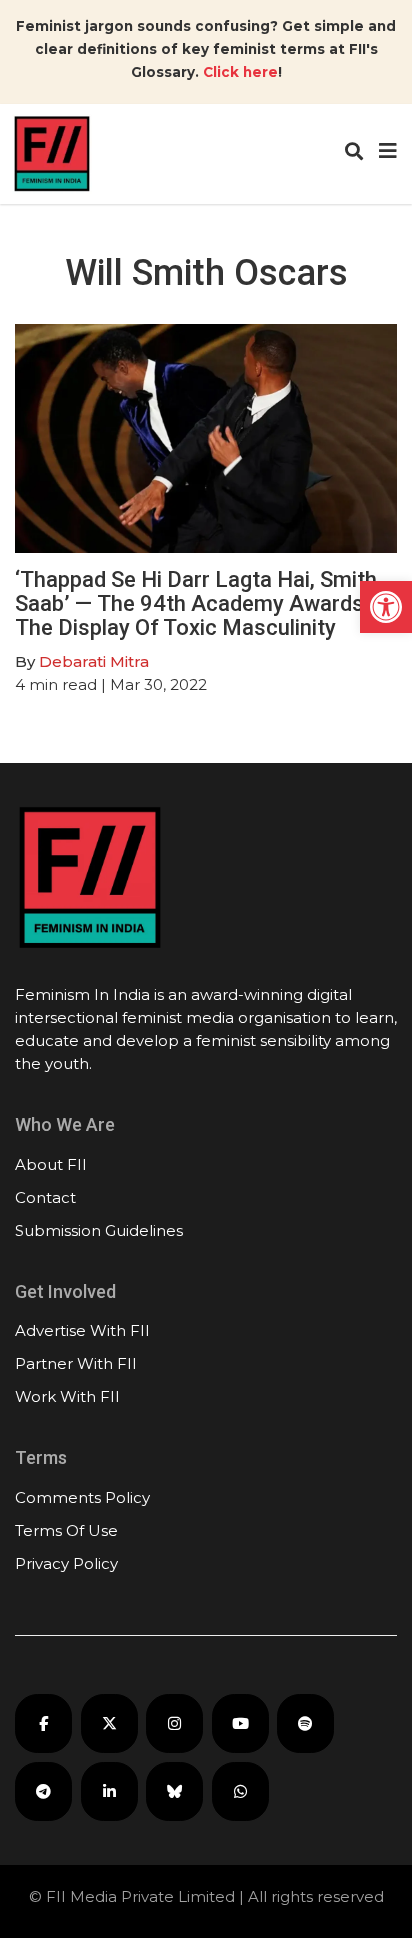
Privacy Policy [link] (66, 1563)
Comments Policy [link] (82, 1497)
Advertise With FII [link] (82, 1330)
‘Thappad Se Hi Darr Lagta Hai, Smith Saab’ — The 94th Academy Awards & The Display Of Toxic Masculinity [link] (199, 603)
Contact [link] (45, 1197)
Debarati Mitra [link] (94, 661)
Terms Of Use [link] (66, 1530)
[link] (386, 607)
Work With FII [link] (67, 1396)
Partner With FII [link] (76, 1363)
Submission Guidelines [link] (99, 1230)
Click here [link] (240, 72)
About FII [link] (51, 1164)
